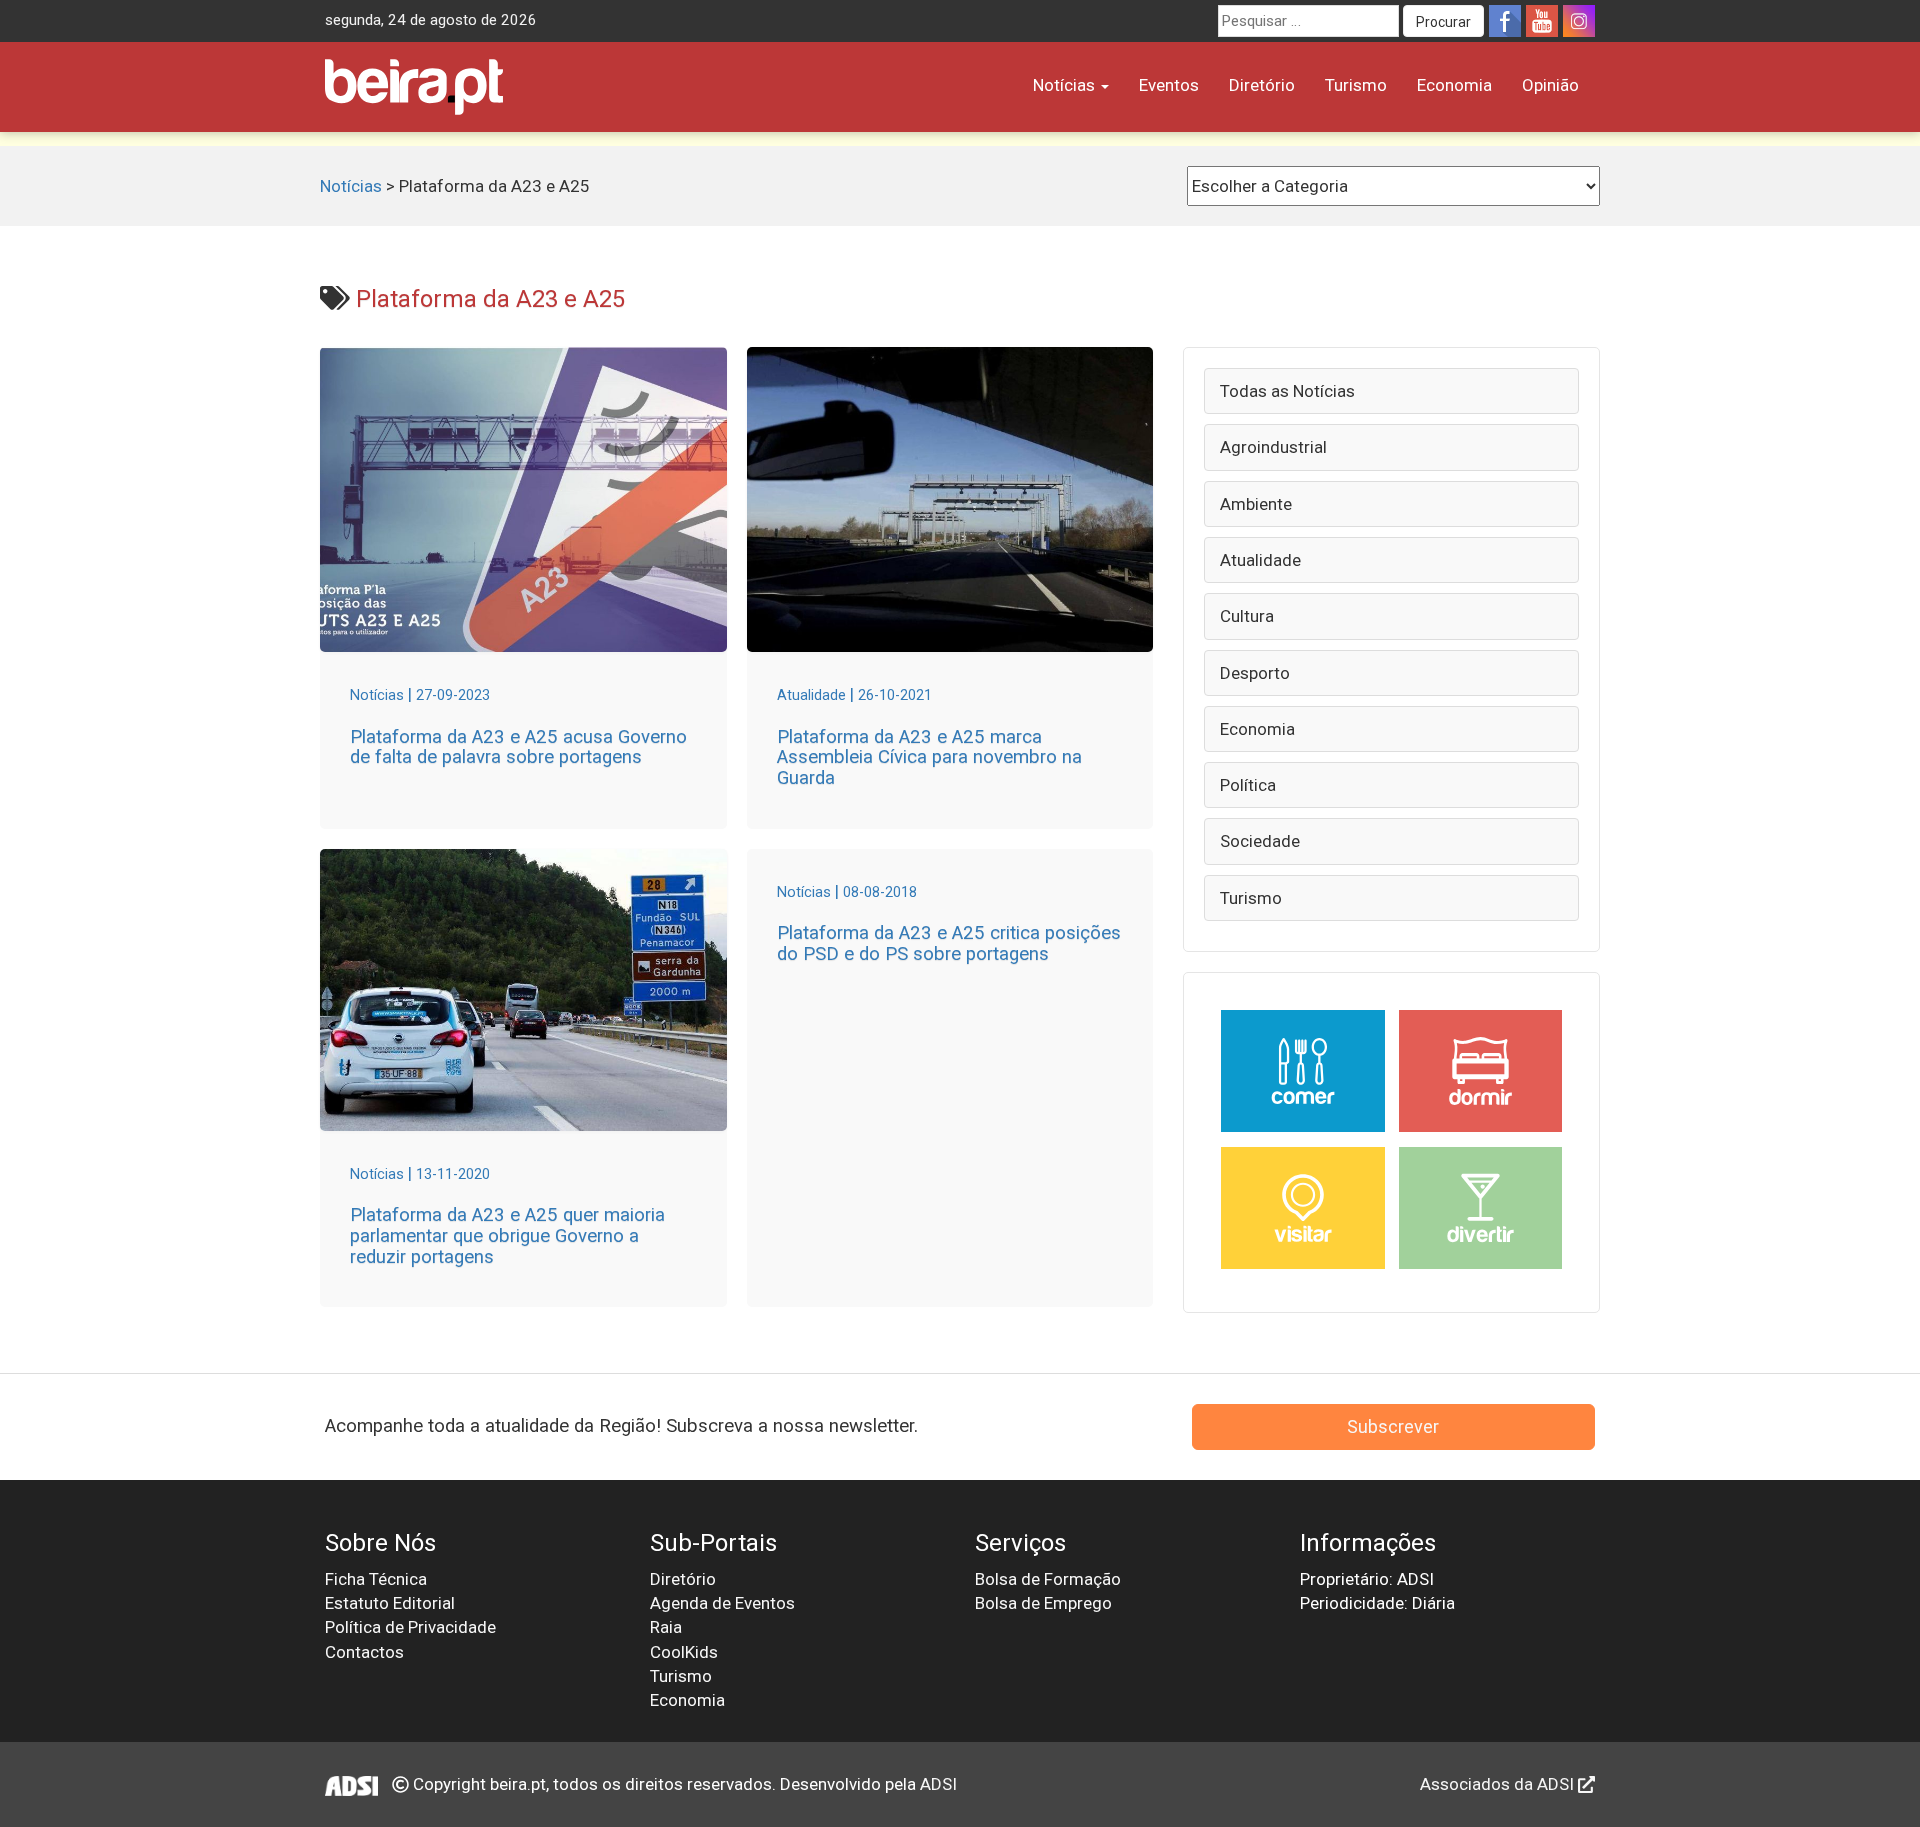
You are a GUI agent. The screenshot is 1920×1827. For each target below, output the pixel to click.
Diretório (1262, 85)
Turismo (1356, 85)
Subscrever (1393, 1426)
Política (1248, 785)
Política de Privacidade (410, 1627)
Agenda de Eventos (722, 1603)
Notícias (1066, 85)
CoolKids (684, 1652)
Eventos (1169, 85)
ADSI (938, 1784)
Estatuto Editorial (390, 1603)
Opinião (1550, 85)
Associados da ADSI (1499, 1784)
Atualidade (1260, 560)
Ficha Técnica (376, 1579)
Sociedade (1260, 841)
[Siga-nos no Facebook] (1505, 21)
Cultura (1247, 616)
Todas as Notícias (1287, 391)
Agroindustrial (1273, 447)
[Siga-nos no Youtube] (1542, 21)
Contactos (364, 1652)
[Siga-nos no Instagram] (1579, 21)
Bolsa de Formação (1048, 1579)
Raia (666, 1627)
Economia (1454, 85)
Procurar (1443, 22)
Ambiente (1256, 504)
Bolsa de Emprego (1043, 1603)
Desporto (1255, 673)
